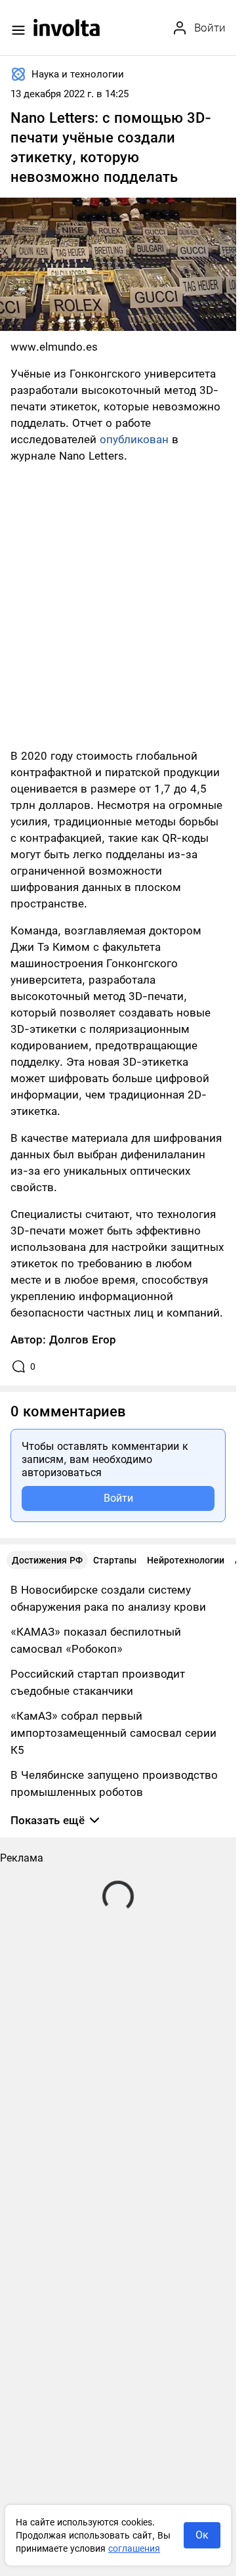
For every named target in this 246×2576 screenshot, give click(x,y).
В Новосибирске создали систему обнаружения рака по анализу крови (108, 1598)
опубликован (134, 439)
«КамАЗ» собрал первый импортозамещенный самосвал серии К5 (113, 1733)
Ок (202, 2535)
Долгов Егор (83, 1340)
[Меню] (18, 30)
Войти (118, 1498)
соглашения (134, 2548)
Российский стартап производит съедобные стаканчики (98, 1682)
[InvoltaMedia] (67, 28)
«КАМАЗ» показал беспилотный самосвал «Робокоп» (96, 1640)
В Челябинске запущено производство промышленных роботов (114, 1783)
